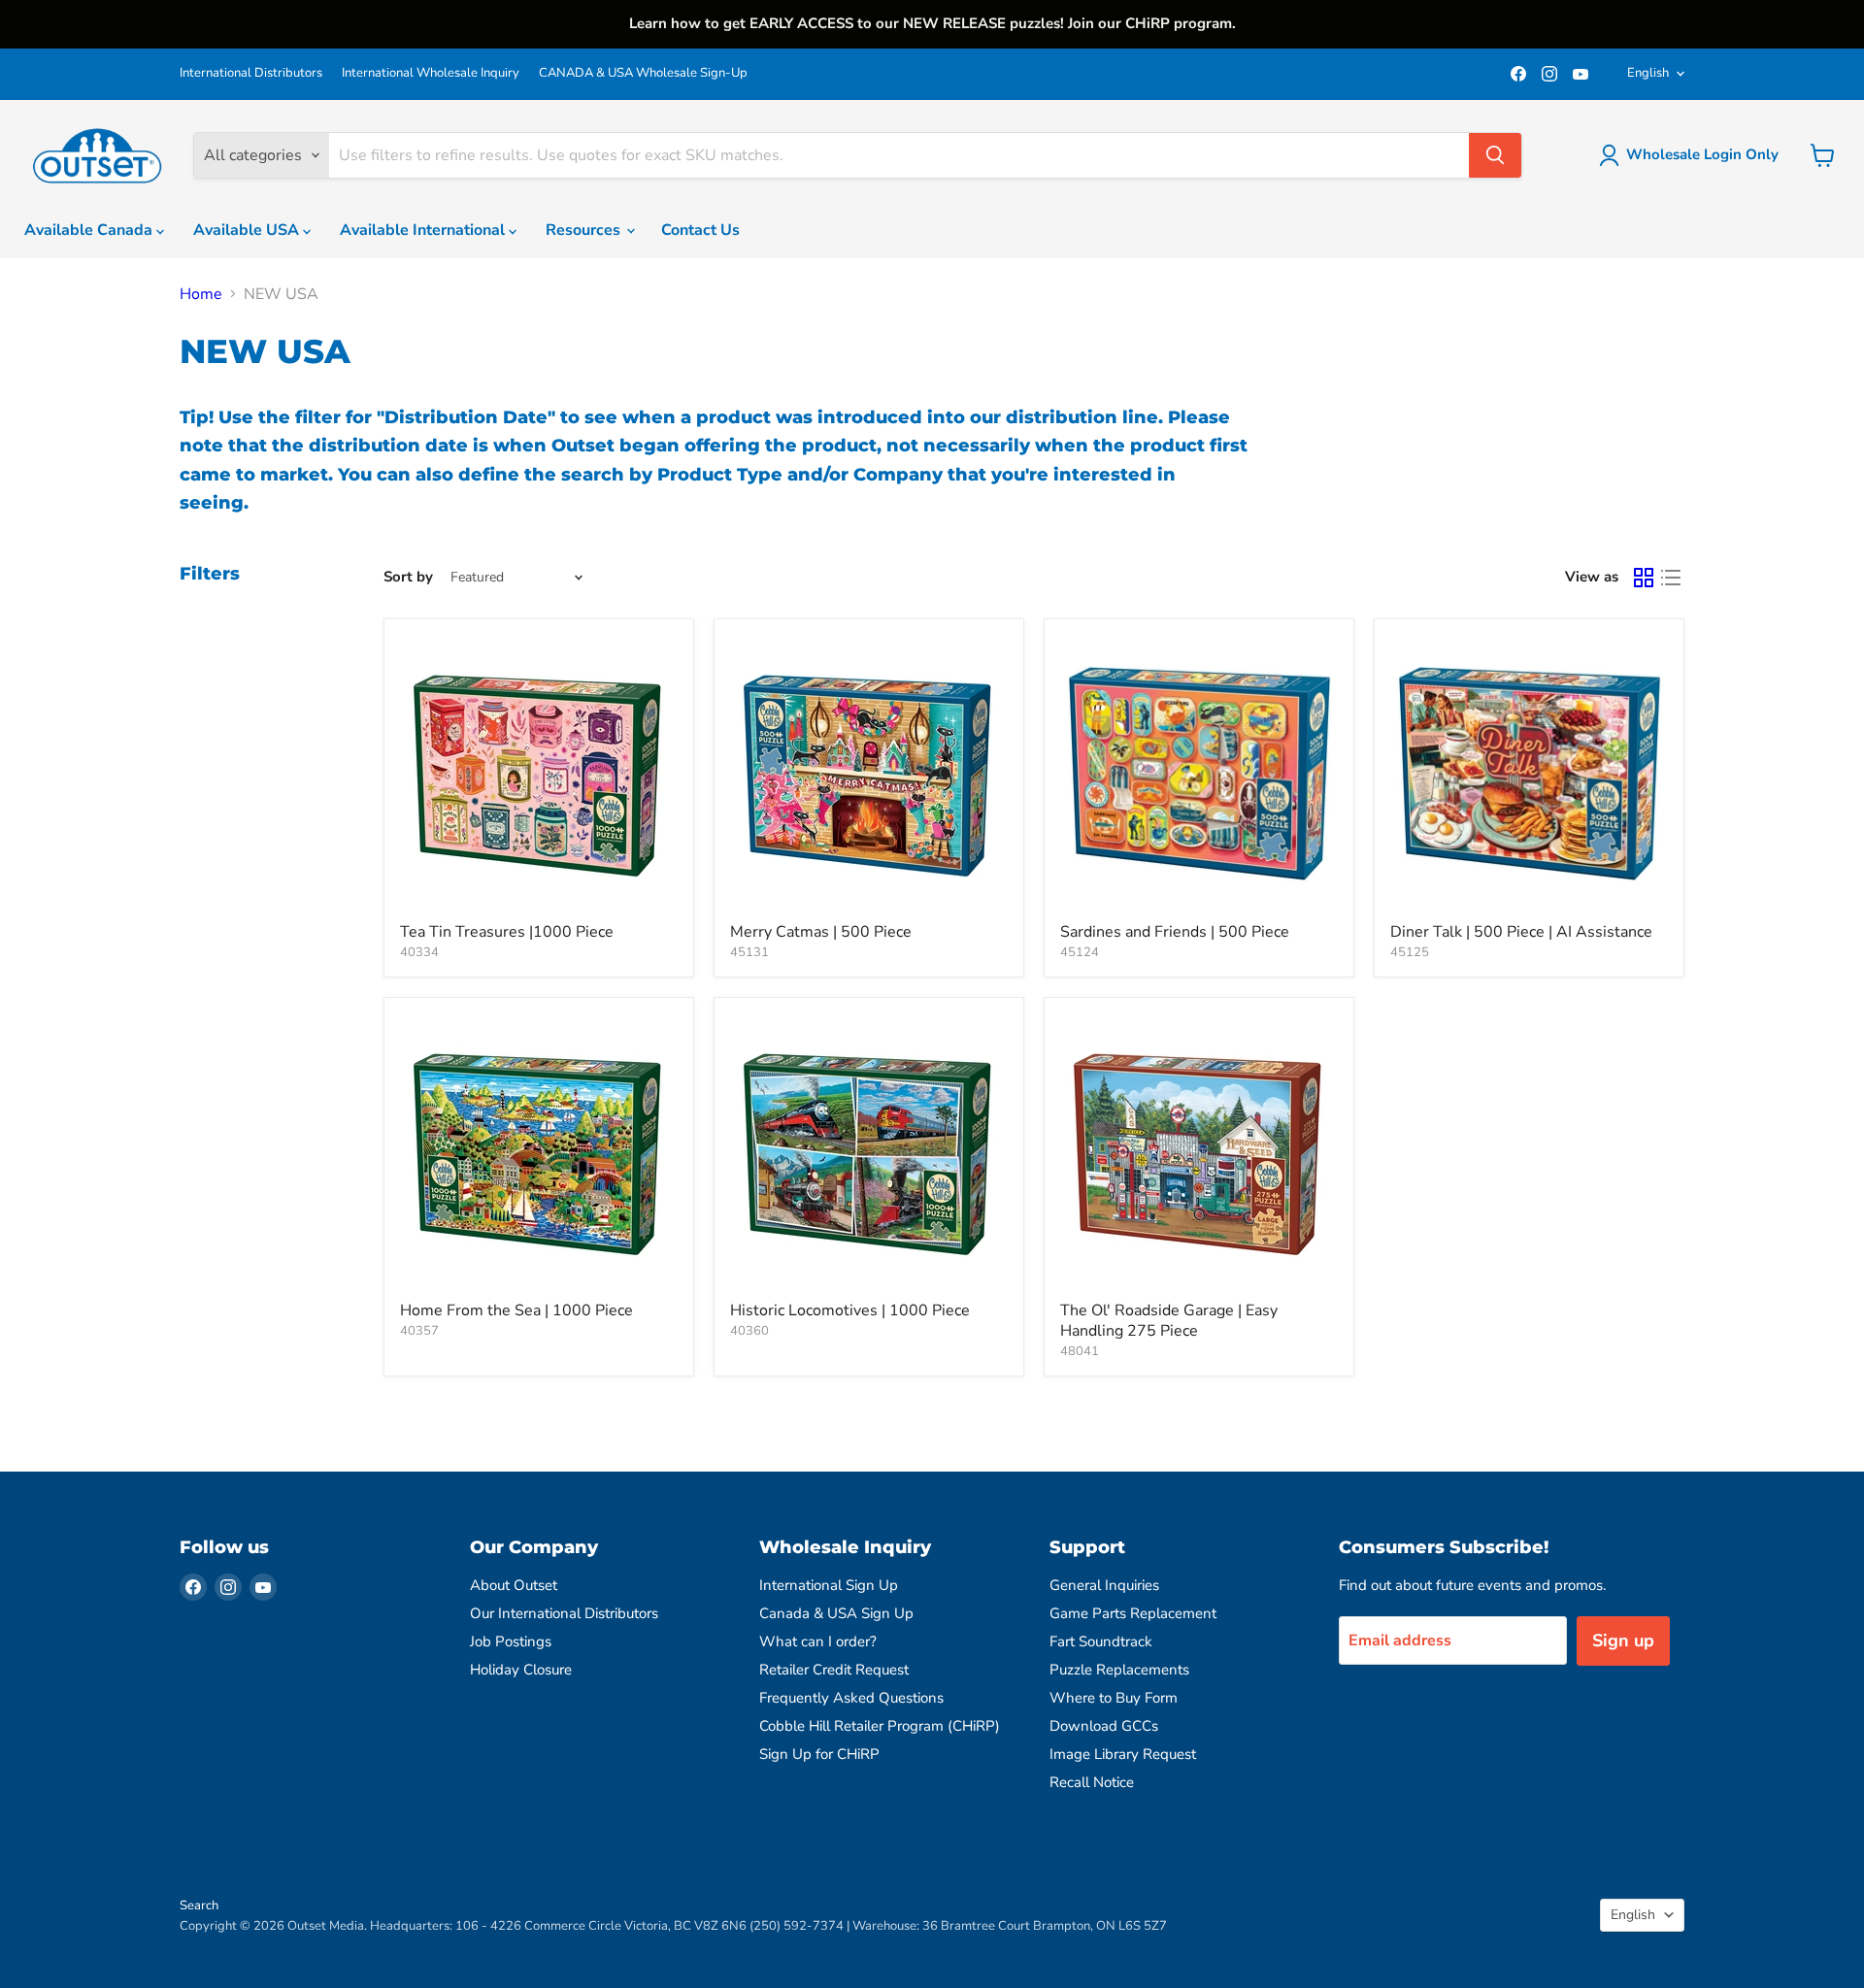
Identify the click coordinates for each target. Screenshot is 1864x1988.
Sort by (408, 577)
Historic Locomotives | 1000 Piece (850, 1310)
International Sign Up (829, 1585)
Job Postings (511, 1641)
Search (199, 1905)
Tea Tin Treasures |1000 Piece (507, 932)
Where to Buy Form (1114, 1698)
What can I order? (818, 1641)
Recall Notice (1092, 1782)
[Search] (1495, 155)
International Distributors (251, 73)
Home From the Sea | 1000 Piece (516, 1310)
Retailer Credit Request (834, 1670)
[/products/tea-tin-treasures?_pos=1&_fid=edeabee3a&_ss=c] (539, 774)
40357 (419, 1331)
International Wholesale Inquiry (431, 73)
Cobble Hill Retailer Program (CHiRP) (880, 1726)
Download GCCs (1104, 1726)
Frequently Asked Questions (851, 1698)
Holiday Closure (521, 1670)
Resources (585, 230)
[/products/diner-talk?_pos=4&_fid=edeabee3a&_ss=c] (1529, 774)
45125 (1410, 952)
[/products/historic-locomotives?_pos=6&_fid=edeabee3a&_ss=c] (869, 1152)
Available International (424, 230)
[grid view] (1644, 578)
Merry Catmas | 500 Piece (821, 932)
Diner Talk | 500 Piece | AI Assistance (1521, 932)
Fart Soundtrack (1101, 1641)
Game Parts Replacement (1133, 1613)
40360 (749, 1331)
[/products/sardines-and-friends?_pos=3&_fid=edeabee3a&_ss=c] (1199, 774)
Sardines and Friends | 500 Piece (1175, 932)
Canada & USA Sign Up (836, 1613)
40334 (419, 952)
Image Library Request (1123, 1754)
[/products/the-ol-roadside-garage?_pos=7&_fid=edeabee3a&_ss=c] (1199, 1152)
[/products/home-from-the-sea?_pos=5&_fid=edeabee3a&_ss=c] (539, 1152)
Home (201, 294)
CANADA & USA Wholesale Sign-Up (643, 73)
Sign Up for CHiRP (819, 1754)
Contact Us (700, 230)
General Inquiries (1104, 1585)
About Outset (514, 1585)
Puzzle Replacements (1119, 1670)
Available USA (248, 230)
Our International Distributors (564, 1613)
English (1648, 73)
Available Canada (90, 230)
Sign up (1623, 1640)
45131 (749, 952)
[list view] (1671, 578)
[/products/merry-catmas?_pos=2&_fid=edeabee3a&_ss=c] (869, 774)
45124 (1080, 952)
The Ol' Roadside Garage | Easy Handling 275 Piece (1169, 1321)
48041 (1080, 1351)
